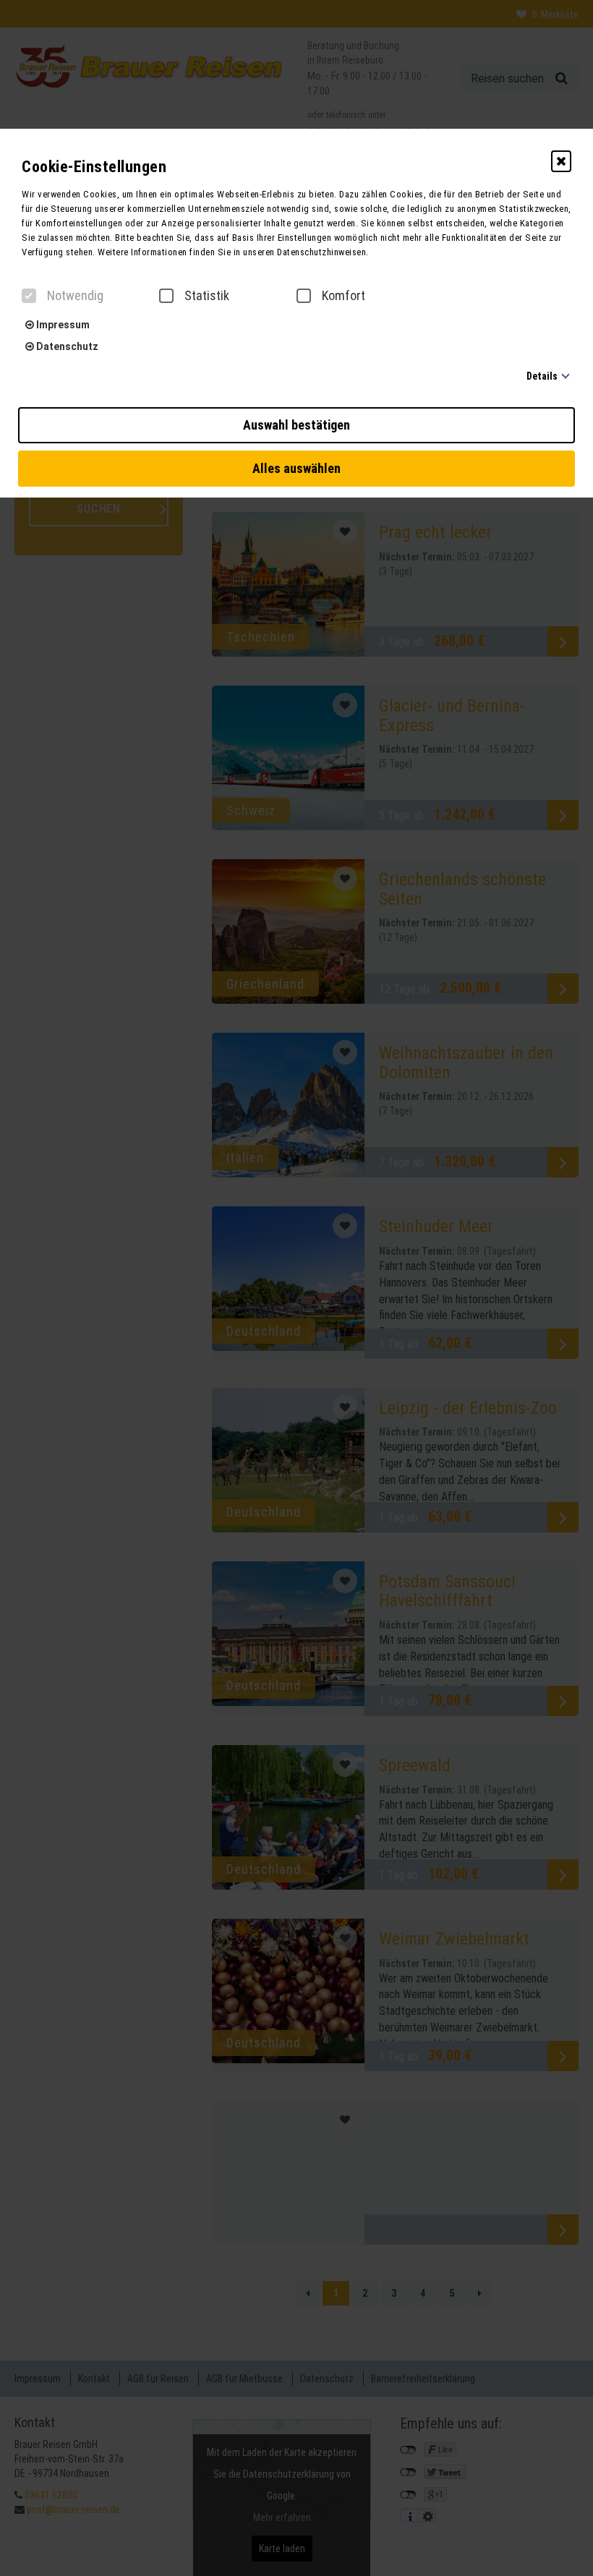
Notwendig (75, 296)
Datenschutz (66, 346)
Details (542, 376)
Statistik (207, 296)
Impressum (62, 325)
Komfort (344, 296)
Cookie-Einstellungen (94, 167)
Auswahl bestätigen (296, 425)
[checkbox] (29, 296)
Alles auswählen (296, 468)
